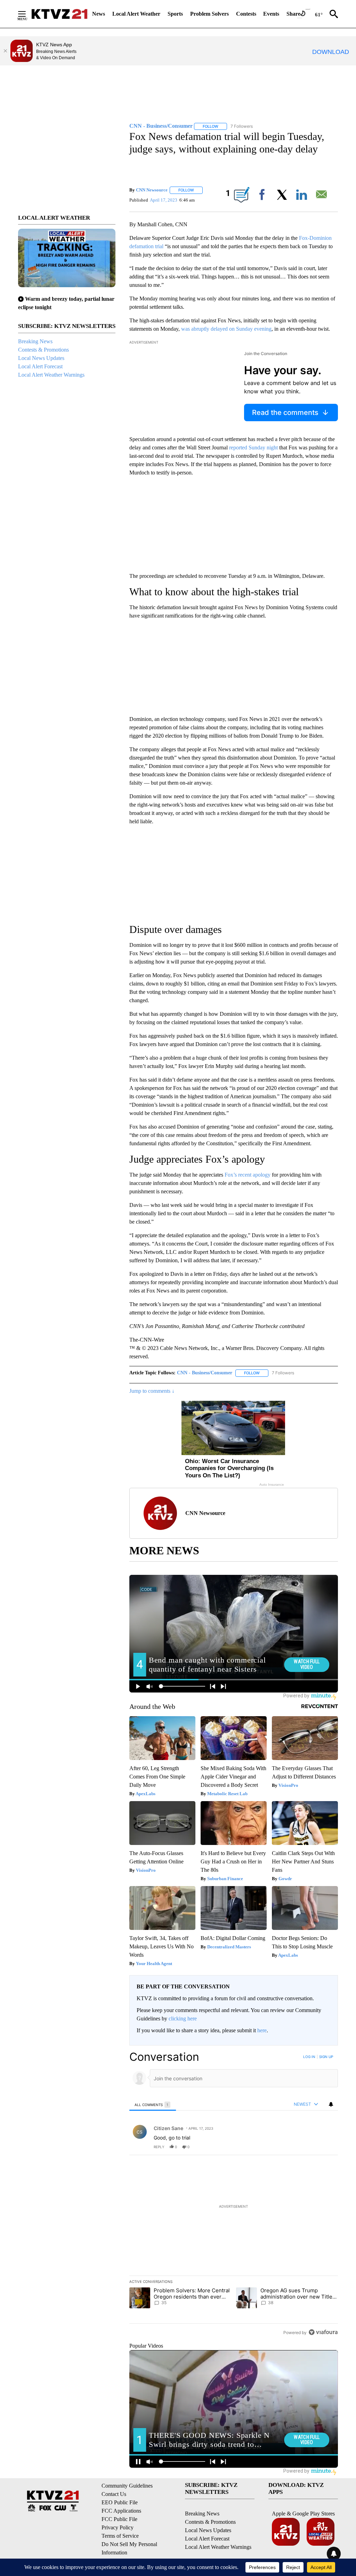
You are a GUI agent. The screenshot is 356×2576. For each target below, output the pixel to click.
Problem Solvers (209, 14)
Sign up (326, 2057)
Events (271, 14)
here (262, 2030)
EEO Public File (120, 2502)
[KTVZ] (59, 14)
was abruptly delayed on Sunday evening (226, 329)
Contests (246, 14)
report (326, 2147)
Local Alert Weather (136, 14)
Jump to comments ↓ (152, 1391)
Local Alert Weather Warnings (51, 375)
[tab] (153, 2104)
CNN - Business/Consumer (205, 1373)
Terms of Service (120, 2536)
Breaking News (35, 341)
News (99, 14)
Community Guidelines (127, 2486)
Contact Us (114, 2494)
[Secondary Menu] (27, 14)
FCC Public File (119, 2519)
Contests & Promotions (43, 350)
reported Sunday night (253, 447)
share (310, 2147)
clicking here (183, 2019)
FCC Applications (121, 2511)
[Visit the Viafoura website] (323, 2332)
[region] (234, 2194)
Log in (309, 2057)
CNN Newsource (152, 190)
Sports (175, 14)
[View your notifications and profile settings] (331, 2104)
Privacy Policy (118, 2527)
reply (159, 2147)
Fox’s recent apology (248, 1175)
